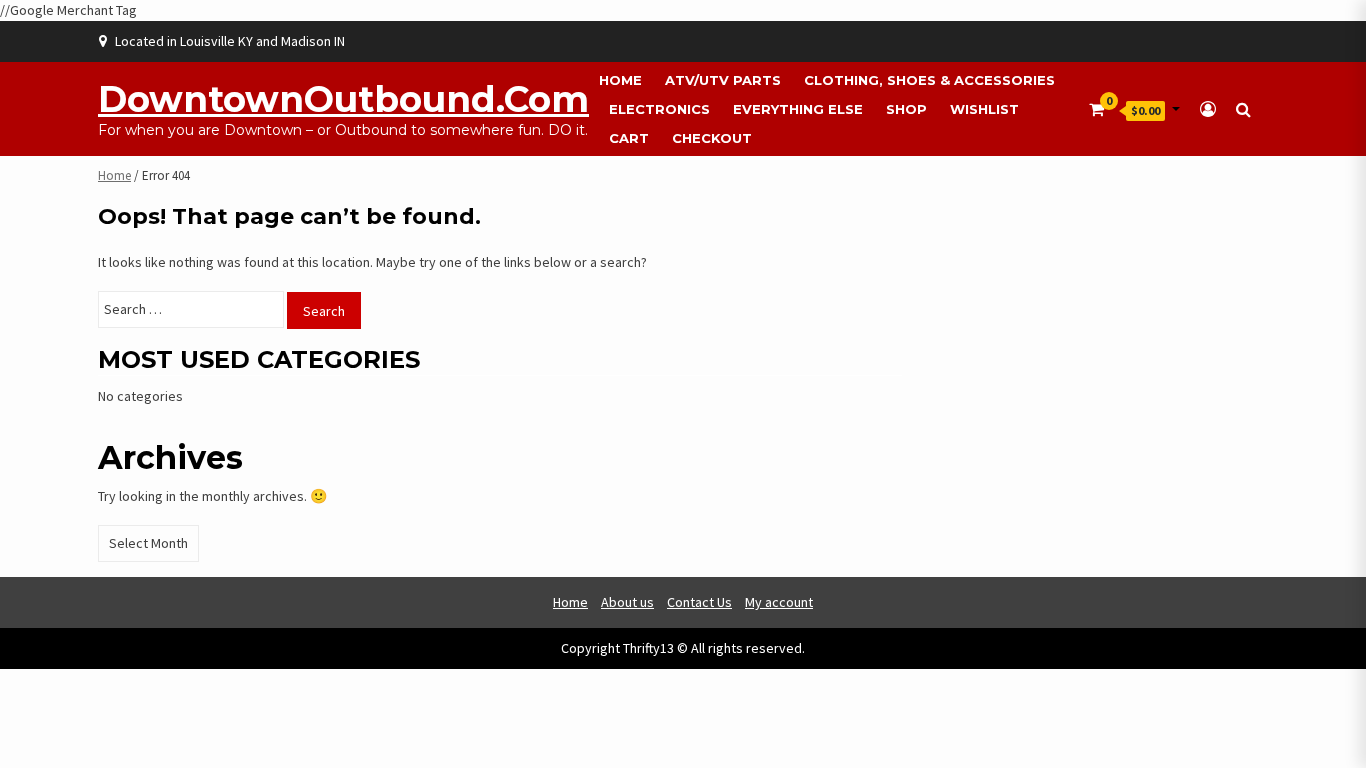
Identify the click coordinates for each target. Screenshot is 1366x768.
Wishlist (984, 109)
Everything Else (798, 109)
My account (779, 602)
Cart (629, 138)
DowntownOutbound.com (343, 99)
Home (620, 80)
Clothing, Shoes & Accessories (929, 80)
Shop (906, 109)
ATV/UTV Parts (723, 80)
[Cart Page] (1096, 109)
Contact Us (699, 602)
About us (627, 602)
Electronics (659, 109)
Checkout (712, 138)
